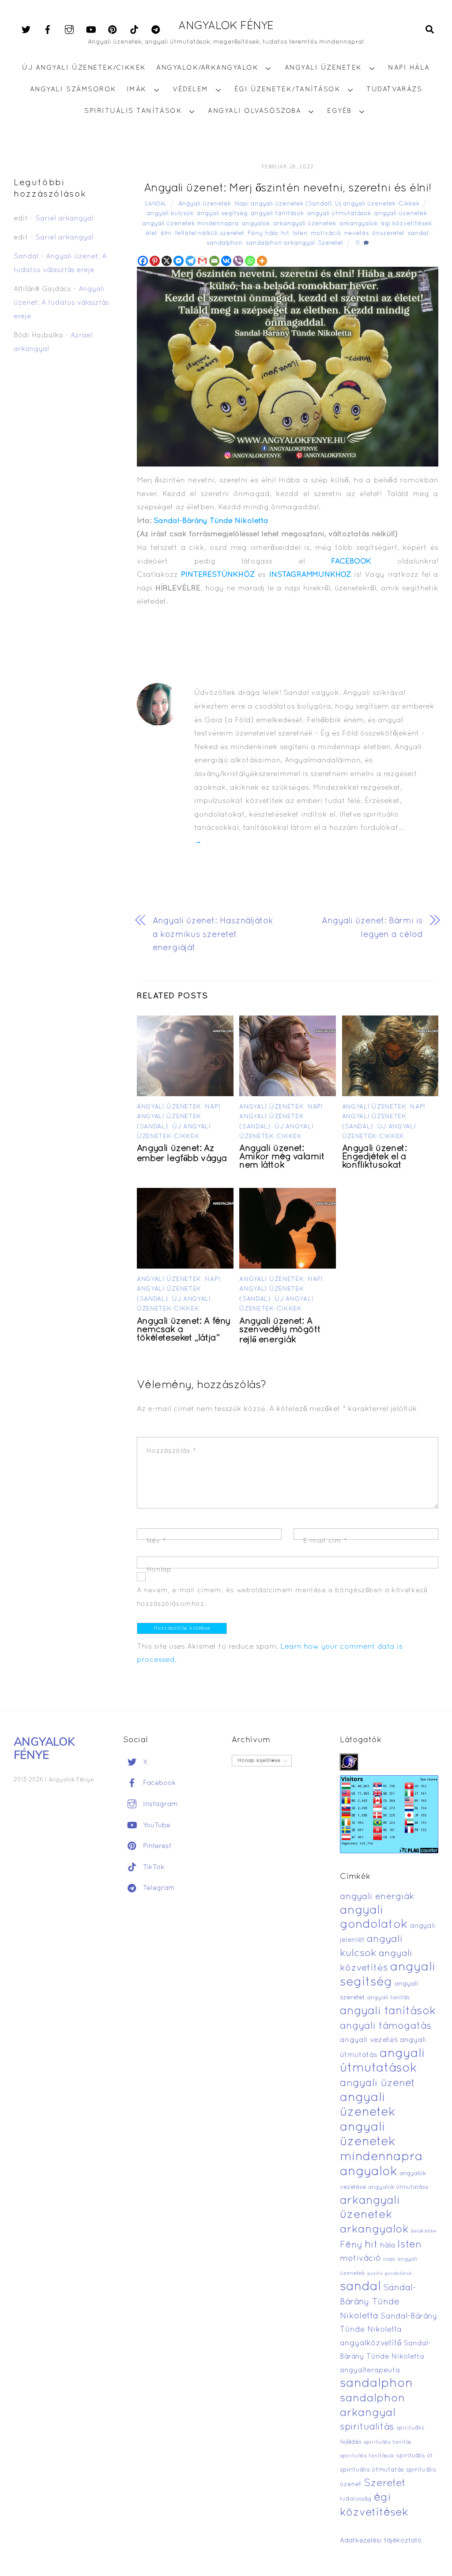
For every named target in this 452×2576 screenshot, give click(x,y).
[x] (26, 30)
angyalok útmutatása (398, 2188)
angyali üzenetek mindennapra (190, 224)
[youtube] (91, 30)
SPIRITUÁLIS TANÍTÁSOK (133, 111)
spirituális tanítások (367, 2456)
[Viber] (238, 261)
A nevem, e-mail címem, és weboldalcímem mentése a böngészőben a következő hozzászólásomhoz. (282, 1597)
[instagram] (69, 30)
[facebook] (48, 30)
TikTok (153, 1867)
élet (152, 233)
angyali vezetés (369, 2040)
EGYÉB (339, 111)
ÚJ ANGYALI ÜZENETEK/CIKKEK (84, 68)
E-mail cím (325, 1541)
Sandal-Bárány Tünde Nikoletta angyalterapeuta (386, 2357)
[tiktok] (134, 30)
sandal (418, 233)
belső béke (424, 2231)
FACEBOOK (351, 562)
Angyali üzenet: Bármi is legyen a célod (372, 928)
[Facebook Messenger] (179, 261)
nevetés (357, 233)
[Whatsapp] (250, 261)
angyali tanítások (277, 214)
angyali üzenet (377, 2083)
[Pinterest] (155, 261)
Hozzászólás (171, 1451)
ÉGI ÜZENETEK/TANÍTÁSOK (287, 90)
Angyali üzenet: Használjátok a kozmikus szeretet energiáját (213, 935)
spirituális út (414, 2456)
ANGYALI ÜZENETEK (323, 68)
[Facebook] (143, 261)
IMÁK (137, 90)
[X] (167, 261)
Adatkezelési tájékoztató (381, 2541)
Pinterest (156, 1846)
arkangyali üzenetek (305, 224)
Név (156, 1541)
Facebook (158, 1783)
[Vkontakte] (226, 261)
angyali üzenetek (401, 214)
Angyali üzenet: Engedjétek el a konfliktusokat (375, 1157)
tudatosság (356, 2499)
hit (285, 233)
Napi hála (409, 68)
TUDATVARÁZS (394, 90)
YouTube (156, 1826)
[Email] (214, 261)
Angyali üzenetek (205, 204)
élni (166, 233)
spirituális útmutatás (372, 2470)
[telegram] (156, 30)
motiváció (326, 233)
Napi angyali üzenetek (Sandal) (283, 204)
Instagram (159, 1804)
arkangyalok (359, 224)
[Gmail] (202, 261)
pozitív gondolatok (390, 2274)
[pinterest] (113, 30)
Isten (300, 233)
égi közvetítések (407, 224)
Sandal (156, 204)
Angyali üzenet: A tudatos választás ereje (61, 303)
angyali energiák (377, 1897)
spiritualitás (367, 2427)
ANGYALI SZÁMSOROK (73, 90)
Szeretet (331, 243)
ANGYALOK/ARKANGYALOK (207, 68)
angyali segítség (222, 214)
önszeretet (388, 233)
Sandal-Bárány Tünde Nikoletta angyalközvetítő (389, 2330)
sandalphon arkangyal (280, 243)
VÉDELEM (190, 90)
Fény (255, 233)
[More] (262, 261)
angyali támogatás (386, 2026)
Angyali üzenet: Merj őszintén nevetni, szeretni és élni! (288, 189)
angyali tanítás (388, 1998)
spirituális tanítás (388, 2442)
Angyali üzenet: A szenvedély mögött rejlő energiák (280, 1331)
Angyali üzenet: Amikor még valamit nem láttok (282, 1157)
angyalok (256, 224)
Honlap (159, 1570)
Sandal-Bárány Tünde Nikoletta (211, 521)
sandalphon (225, 243)
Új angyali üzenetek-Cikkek (377, 204)
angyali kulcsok (170, 214)
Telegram (158, 1888)
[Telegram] (190, 261)
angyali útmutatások (339, 214)
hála (272, 233)
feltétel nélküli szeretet (210, 233)
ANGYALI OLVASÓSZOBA (254, 111)
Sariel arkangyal (64, 219)
